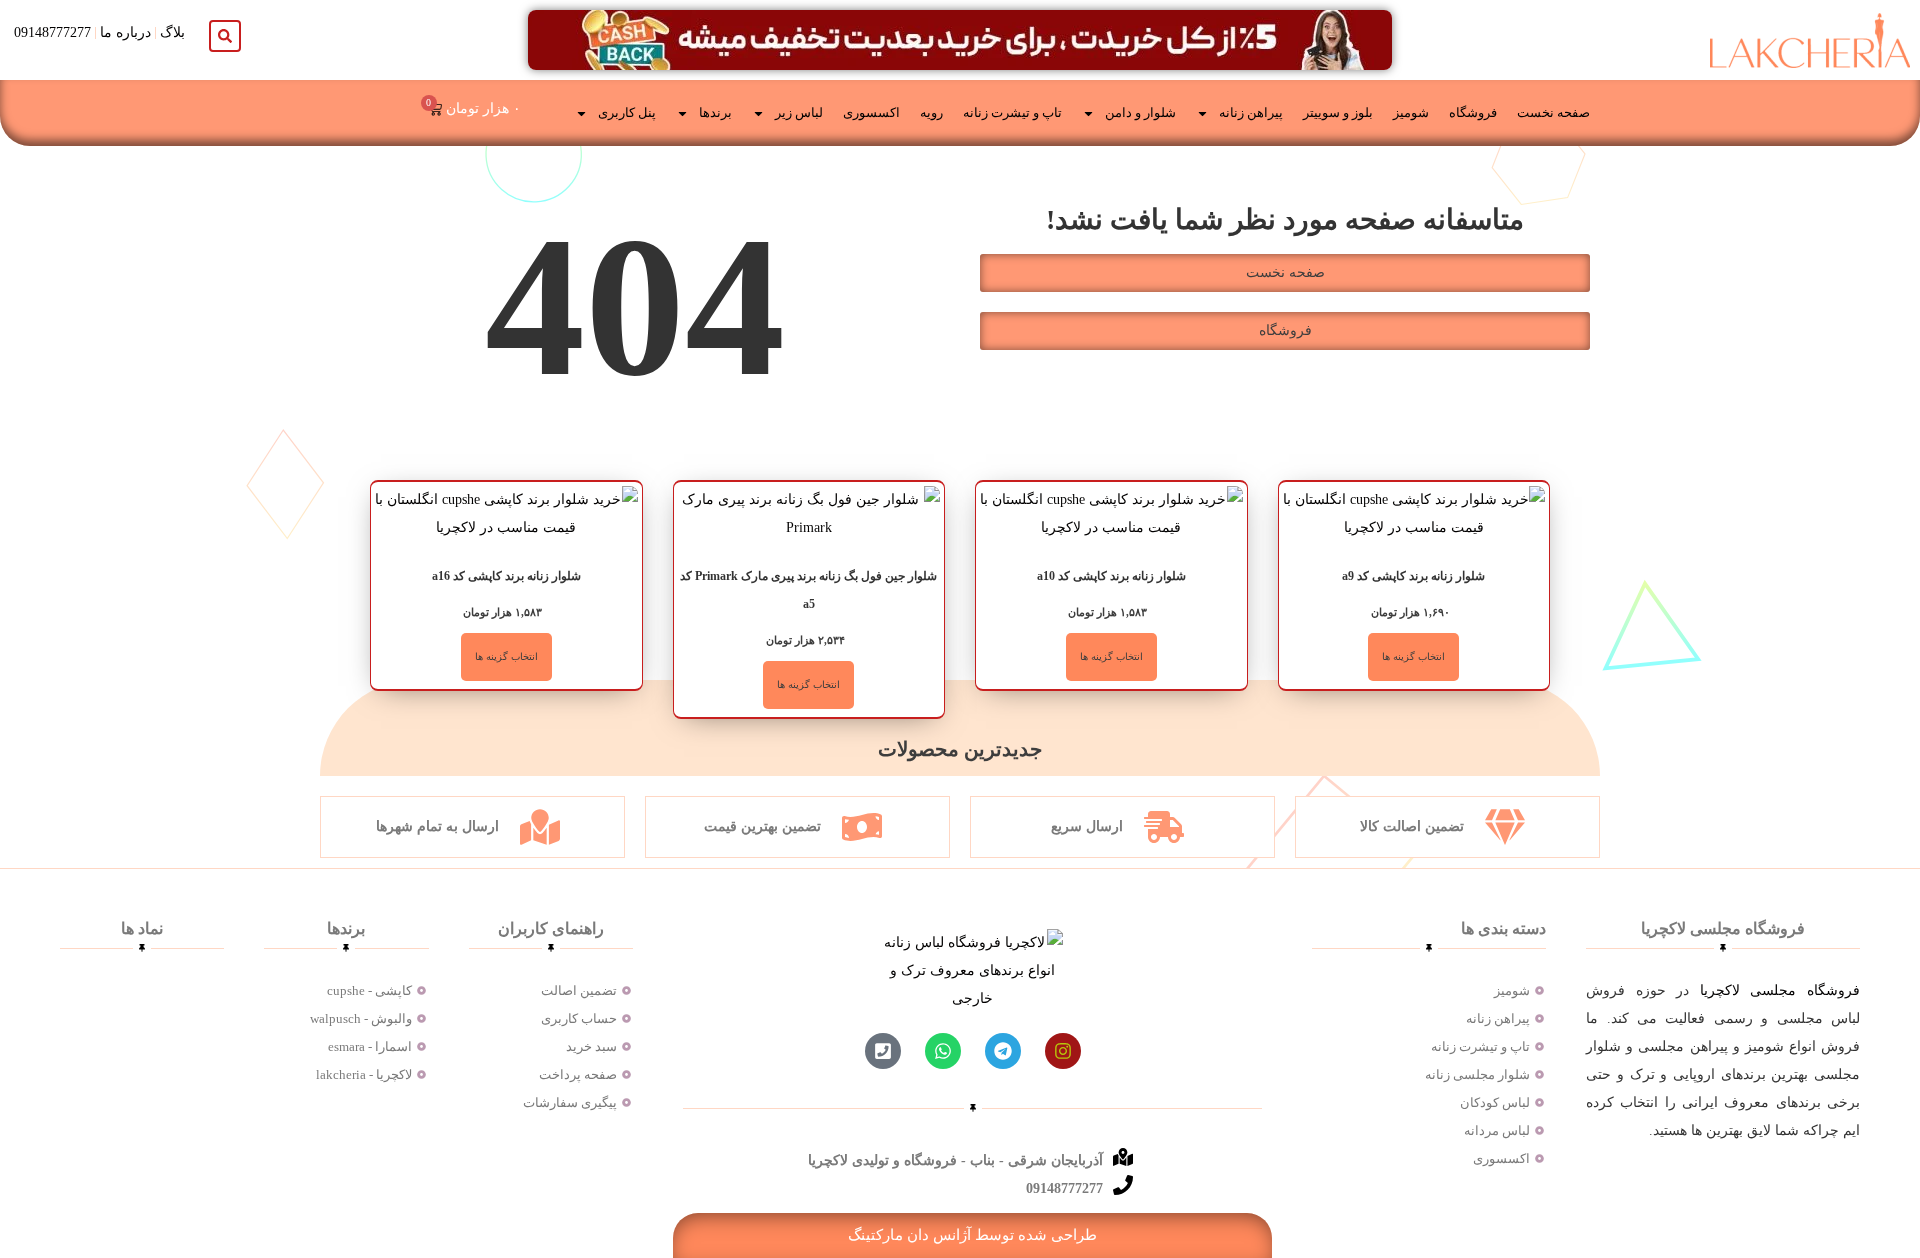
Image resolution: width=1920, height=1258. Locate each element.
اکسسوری (871, 112)
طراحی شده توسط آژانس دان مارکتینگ (972, 1235)
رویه (931, 112)
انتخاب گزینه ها (1413, 656)
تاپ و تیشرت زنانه (1012, 112)
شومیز (1411, 112)
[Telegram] (1003, 1051)
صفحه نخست (1553, 112)
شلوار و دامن (1140, 112)
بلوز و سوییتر (1338, 112)
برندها (715, 112)
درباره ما (125, 32)
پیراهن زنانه (1251, 112)
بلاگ (172, 32)
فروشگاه (1473, 112)
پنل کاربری (627, 112)
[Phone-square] (883, 1051)
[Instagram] (1063, 1051)
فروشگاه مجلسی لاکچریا (1780, 990)
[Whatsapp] (943, 1051)
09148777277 (52, 32)
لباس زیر (799, 112)
